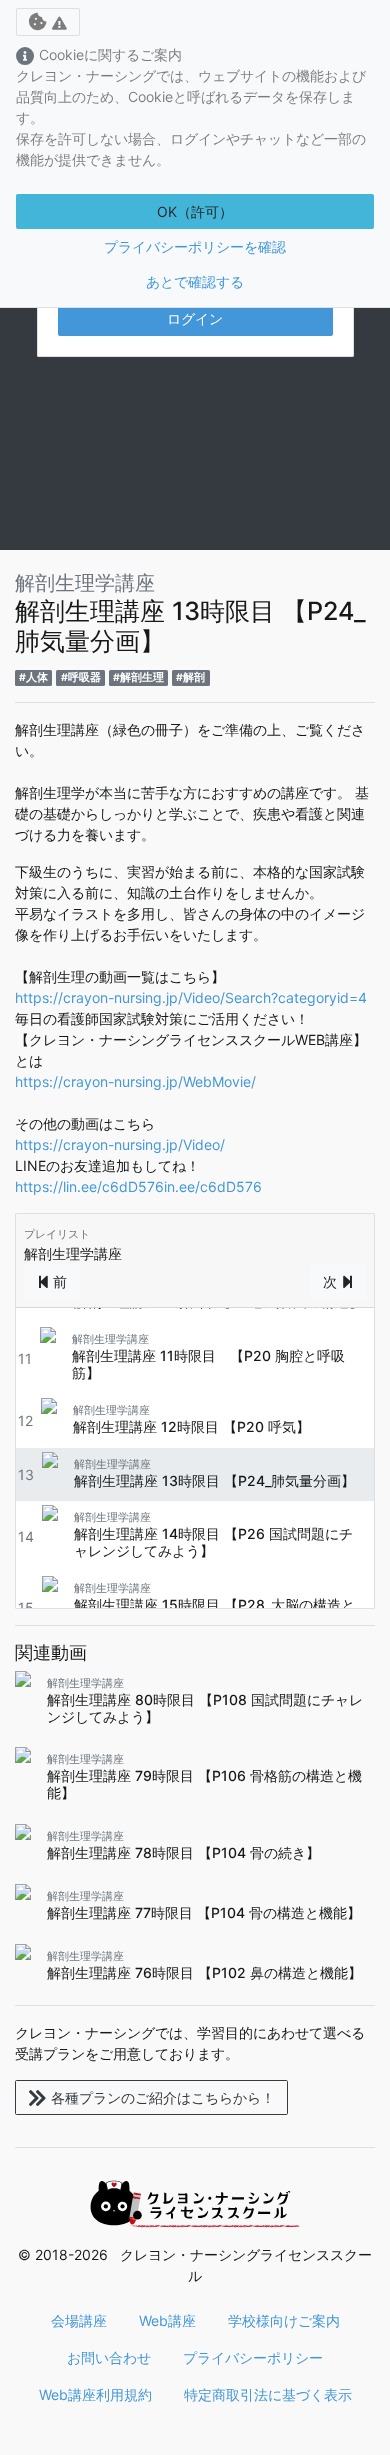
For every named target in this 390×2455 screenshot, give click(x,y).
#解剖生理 (138, 677)
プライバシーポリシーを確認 (195, 246)
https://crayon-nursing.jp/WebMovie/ (135, 1081)
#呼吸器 (81, 677)
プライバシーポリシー (253, 2357)
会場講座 (79, 2320)
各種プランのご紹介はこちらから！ (163, 2097)
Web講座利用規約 (95, 2394)
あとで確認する (195, 281)
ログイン (195, 318)
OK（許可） (195, 211)
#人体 (33, 677)
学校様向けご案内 (284, 2320)
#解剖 (190, 677)
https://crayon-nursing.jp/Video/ (120, 1144)
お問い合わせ (109, 2357)
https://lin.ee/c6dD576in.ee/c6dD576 (138, 1186)
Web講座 (167, 2320)
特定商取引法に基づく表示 (268, 2394)
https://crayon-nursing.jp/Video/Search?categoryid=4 (191, 997)
